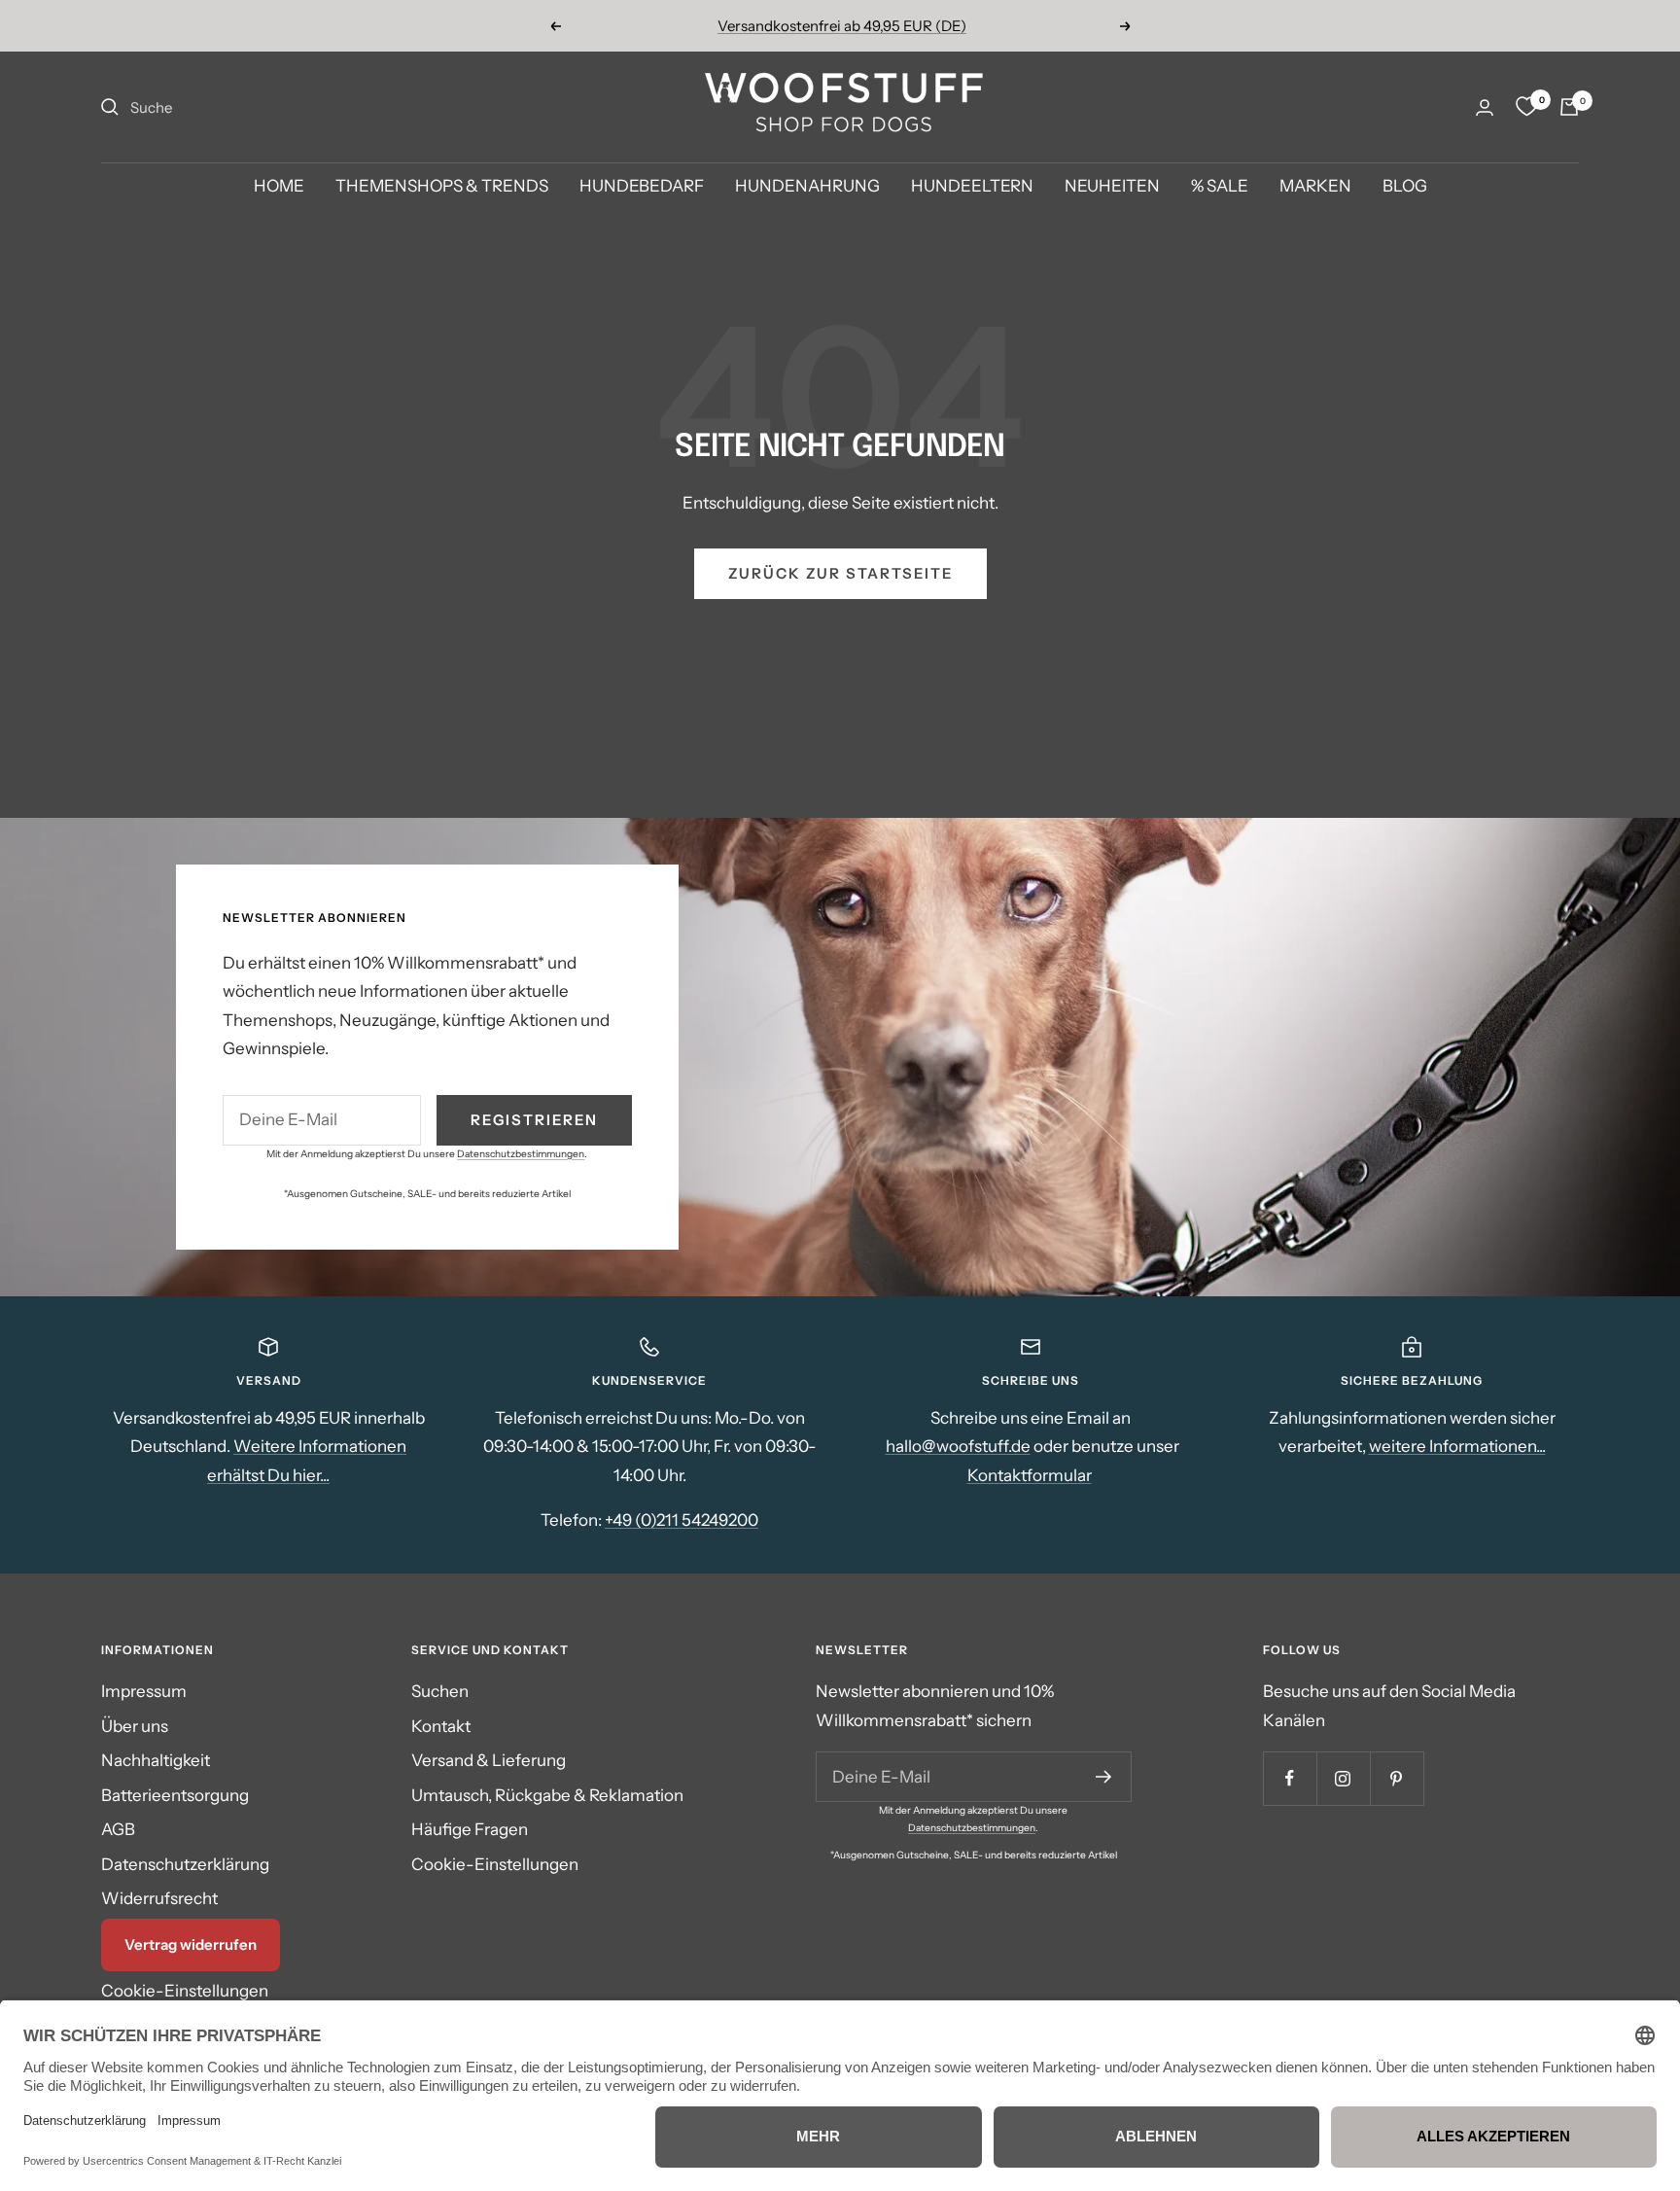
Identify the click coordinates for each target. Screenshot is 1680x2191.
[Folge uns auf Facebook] (1290, 1778)
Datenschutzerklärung (185, 1864)
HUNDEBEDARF (642, 187)
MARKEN (1315, 187)
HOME (279, 187)
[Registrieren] (1104, 1777)
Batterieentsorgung (175, 1795)
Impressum (144, 1691)
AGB (118, 1829)
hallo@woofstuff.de (958, 1446)
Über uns (135, 1726)
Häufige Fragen (470, 1829)
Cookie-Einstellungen (185, 1991)
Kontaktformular (1030, 1475)
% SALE (1220, 187)
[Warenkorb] (1569, 107)
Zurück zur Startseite (840, 573)
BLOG (1405, 187)
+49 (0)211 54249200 (682, 1520)
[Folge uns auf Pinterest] (1397, 1778)
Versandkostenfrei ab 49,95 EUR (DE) (842, 26)
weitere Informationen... (1457, 1446)
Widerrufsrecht (159, 1898)
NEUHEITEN (1112, 187)
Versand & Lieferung (489, 1760)
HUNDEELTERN (972, 187)
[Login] (1485, 107)
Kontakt (441, 1726)
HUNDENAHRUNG (807, 187)
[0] (1526, 107)
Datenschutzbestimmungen (521, 1154)
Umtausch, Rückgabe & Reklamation (547, 1795)
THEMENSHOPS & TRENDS (442, 187)
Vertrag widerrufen (191, 1944)
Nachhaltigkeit (156, 1760)
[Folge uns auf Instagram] (1343, 1778)
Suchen (440, 1691)
